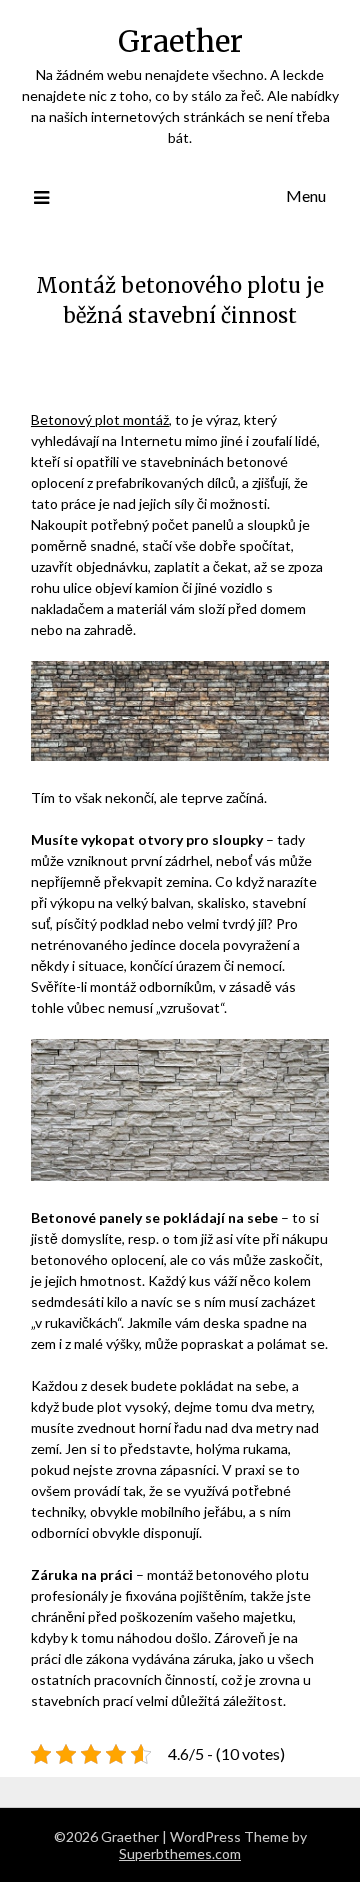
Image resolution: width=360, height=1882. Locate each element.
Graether (180, 41)
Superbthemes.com (180, 1853)
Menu (306, 195)
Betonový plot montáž (100, 419)
